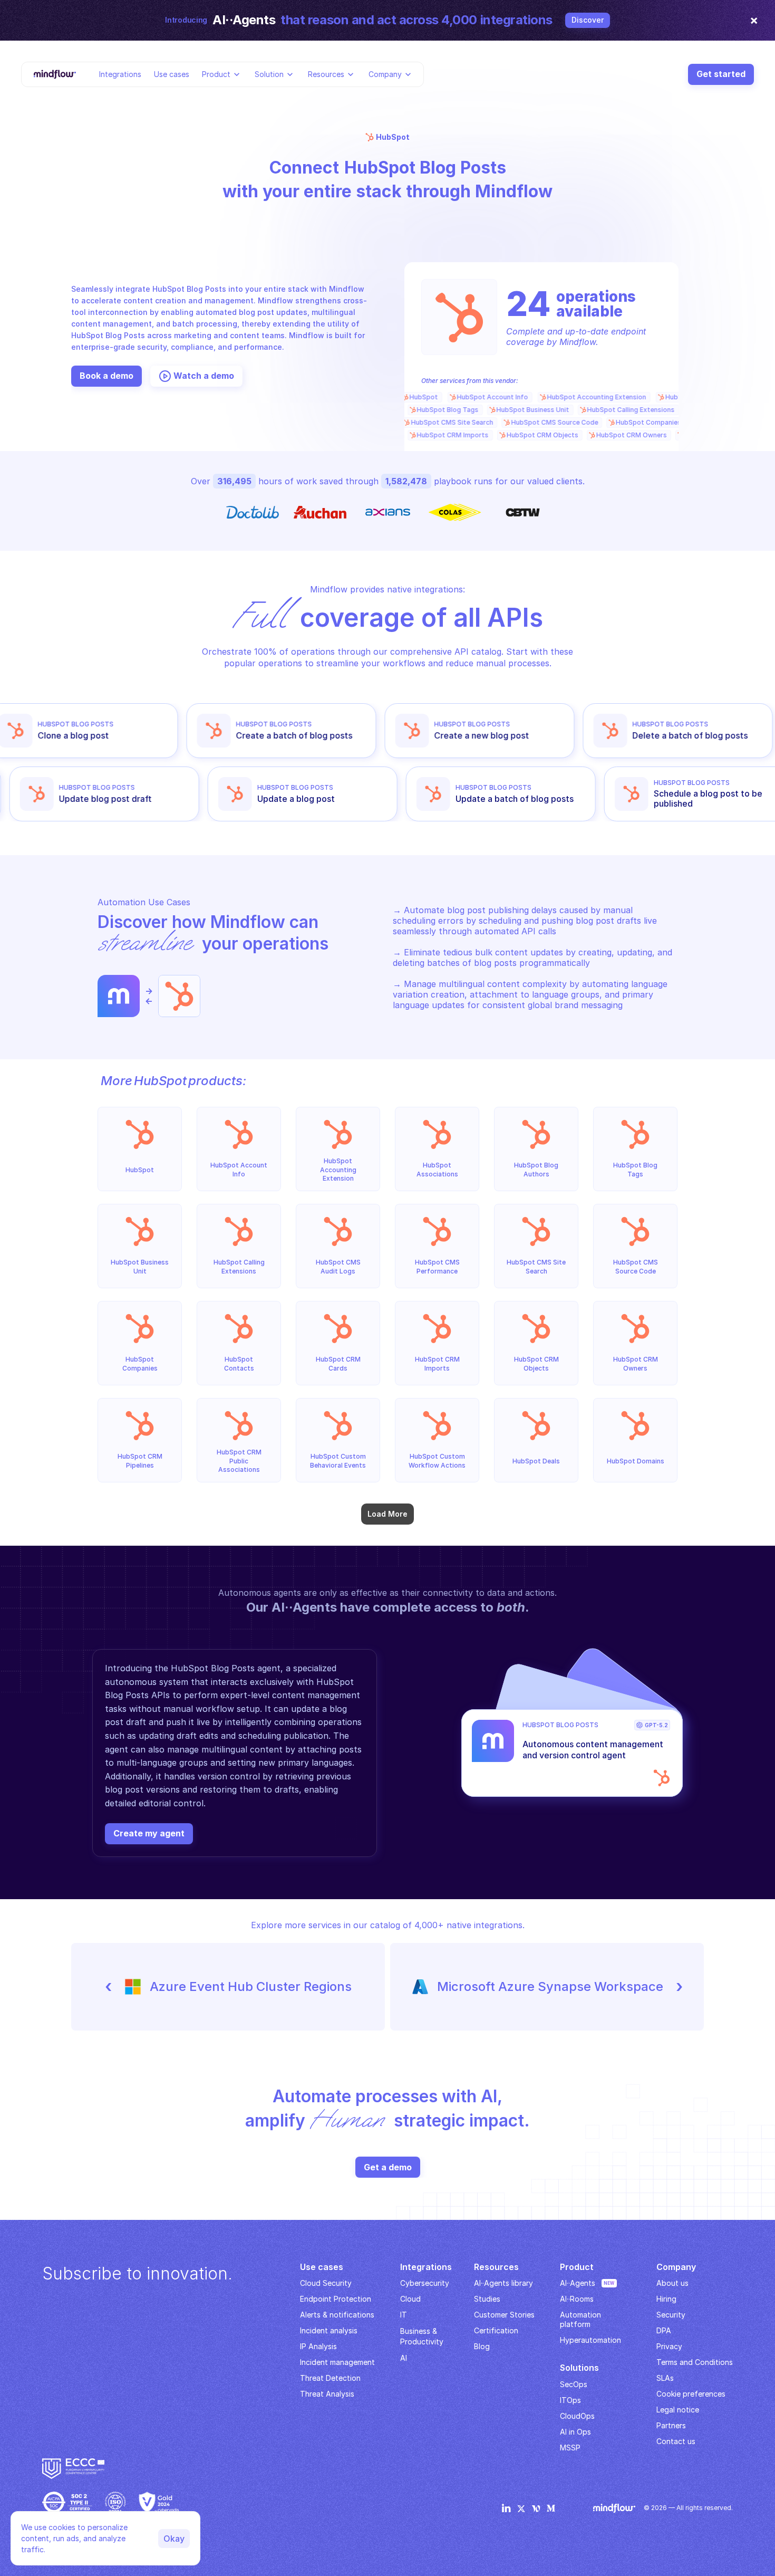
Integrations (120, 74)
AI (404, 2358)
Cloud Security (326, 2283)
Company (385, 74)
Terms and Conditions (695, 2362)
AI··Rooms (577, 2299)
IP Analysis (318, 2346)
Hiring (666, 2299)
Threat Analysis (327, 2394)
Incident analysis (329, 2330)
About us (672, 2283)
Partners (671, 2425)
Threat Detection (330, 2378)
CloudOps (577, 2416)
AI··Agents (578, 2283)
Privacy (669, 2346)
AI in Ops (575, 2432)
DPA (664, 2330)
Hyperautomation (590, 2340)
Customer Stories (504, 2315)
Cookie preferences (691, 2394)
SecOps (574, 2384)
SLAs (665, 2378)
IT (404, 2315)
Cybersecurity (425, 2283)
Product (216, 74)
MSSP (570, 2448)
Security (671, 2315)
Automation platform (582, 2319)
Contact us (676, 2441)
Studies (487, 2299)
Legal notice (678, 2410)
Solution (269, 74)
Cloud (410, 2299)
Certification (496, 2330)
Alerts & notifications (337, 2315)
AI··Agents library (503, 2283)
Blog (482, 2346)
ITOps (570, 2400)
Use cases (172, 74)
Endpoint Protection (336, 2299)
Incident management (337, 2362)
